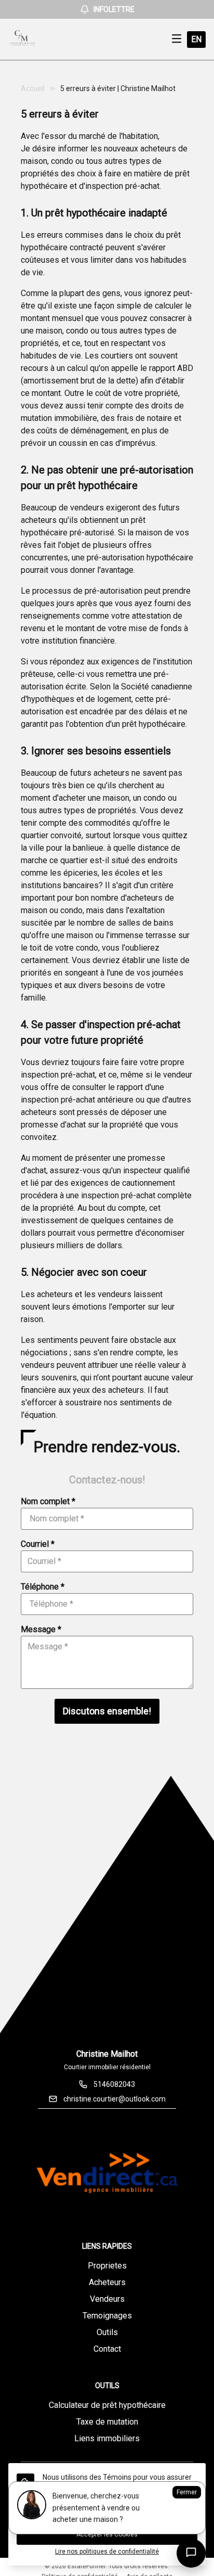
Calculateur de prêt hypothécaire (107, 2405)
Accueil (33, 88)
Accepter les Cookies (107, 2534)
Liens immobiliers (107, 2438)
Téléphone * (43, 1587)
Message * (41, 1629)
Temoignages (107, 2316)
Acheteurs (107, 2282)
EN (196, 39)
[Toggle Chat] (191, 2553)
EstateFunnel (86, 2566)
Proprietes (107, 2266)
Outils (107, 2332)
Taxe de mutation (107, 2422)
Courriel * (38, 1544)
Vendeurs (107, 2299)
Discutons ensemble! (107, 1711)
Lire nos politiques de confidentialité (107, 2552)
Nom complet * (48, 1501)
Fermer (187, 2492)
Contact (107, 2349)
